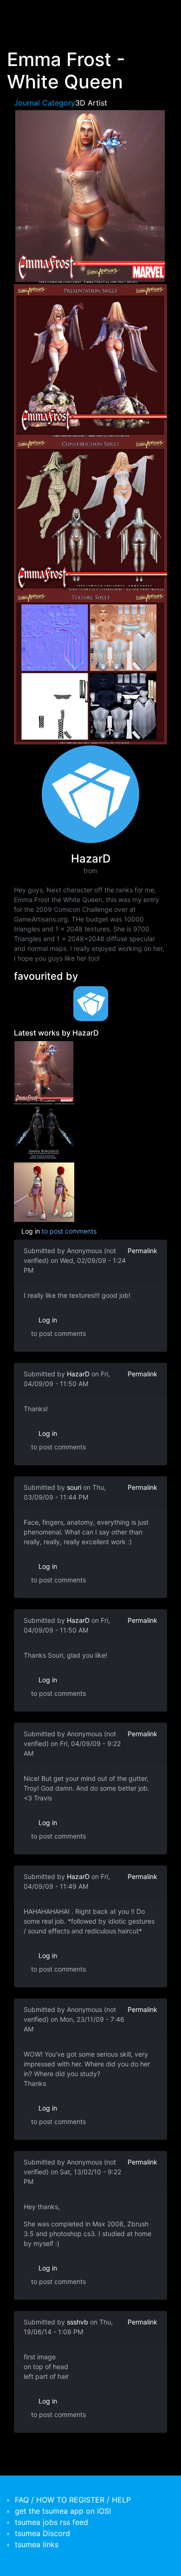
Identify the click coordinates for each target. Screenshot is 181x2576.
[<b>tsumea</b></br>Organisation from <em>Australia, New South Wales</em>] (90, 1004)
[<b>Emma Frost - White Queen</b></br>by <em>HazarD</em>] (44, 1071)
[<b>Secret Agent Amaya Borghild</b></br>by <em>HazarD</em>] (44, 1131)
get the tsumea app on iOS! (63, 2511)
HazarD (78, 1374)
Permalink (142, 1251)
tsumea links (37, 2544)
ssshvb (78, 2322)
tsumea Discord (42, 2533)
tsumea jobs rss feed (52, 2522)
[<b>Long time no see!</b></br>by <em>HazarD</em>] (44, 1192)
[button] (90, 195)
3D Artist (91, 103)
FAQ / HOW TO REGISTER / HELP (73, 2500)
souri (74, 1487)
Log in (31, 1231)
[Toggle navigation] (20, 13)
